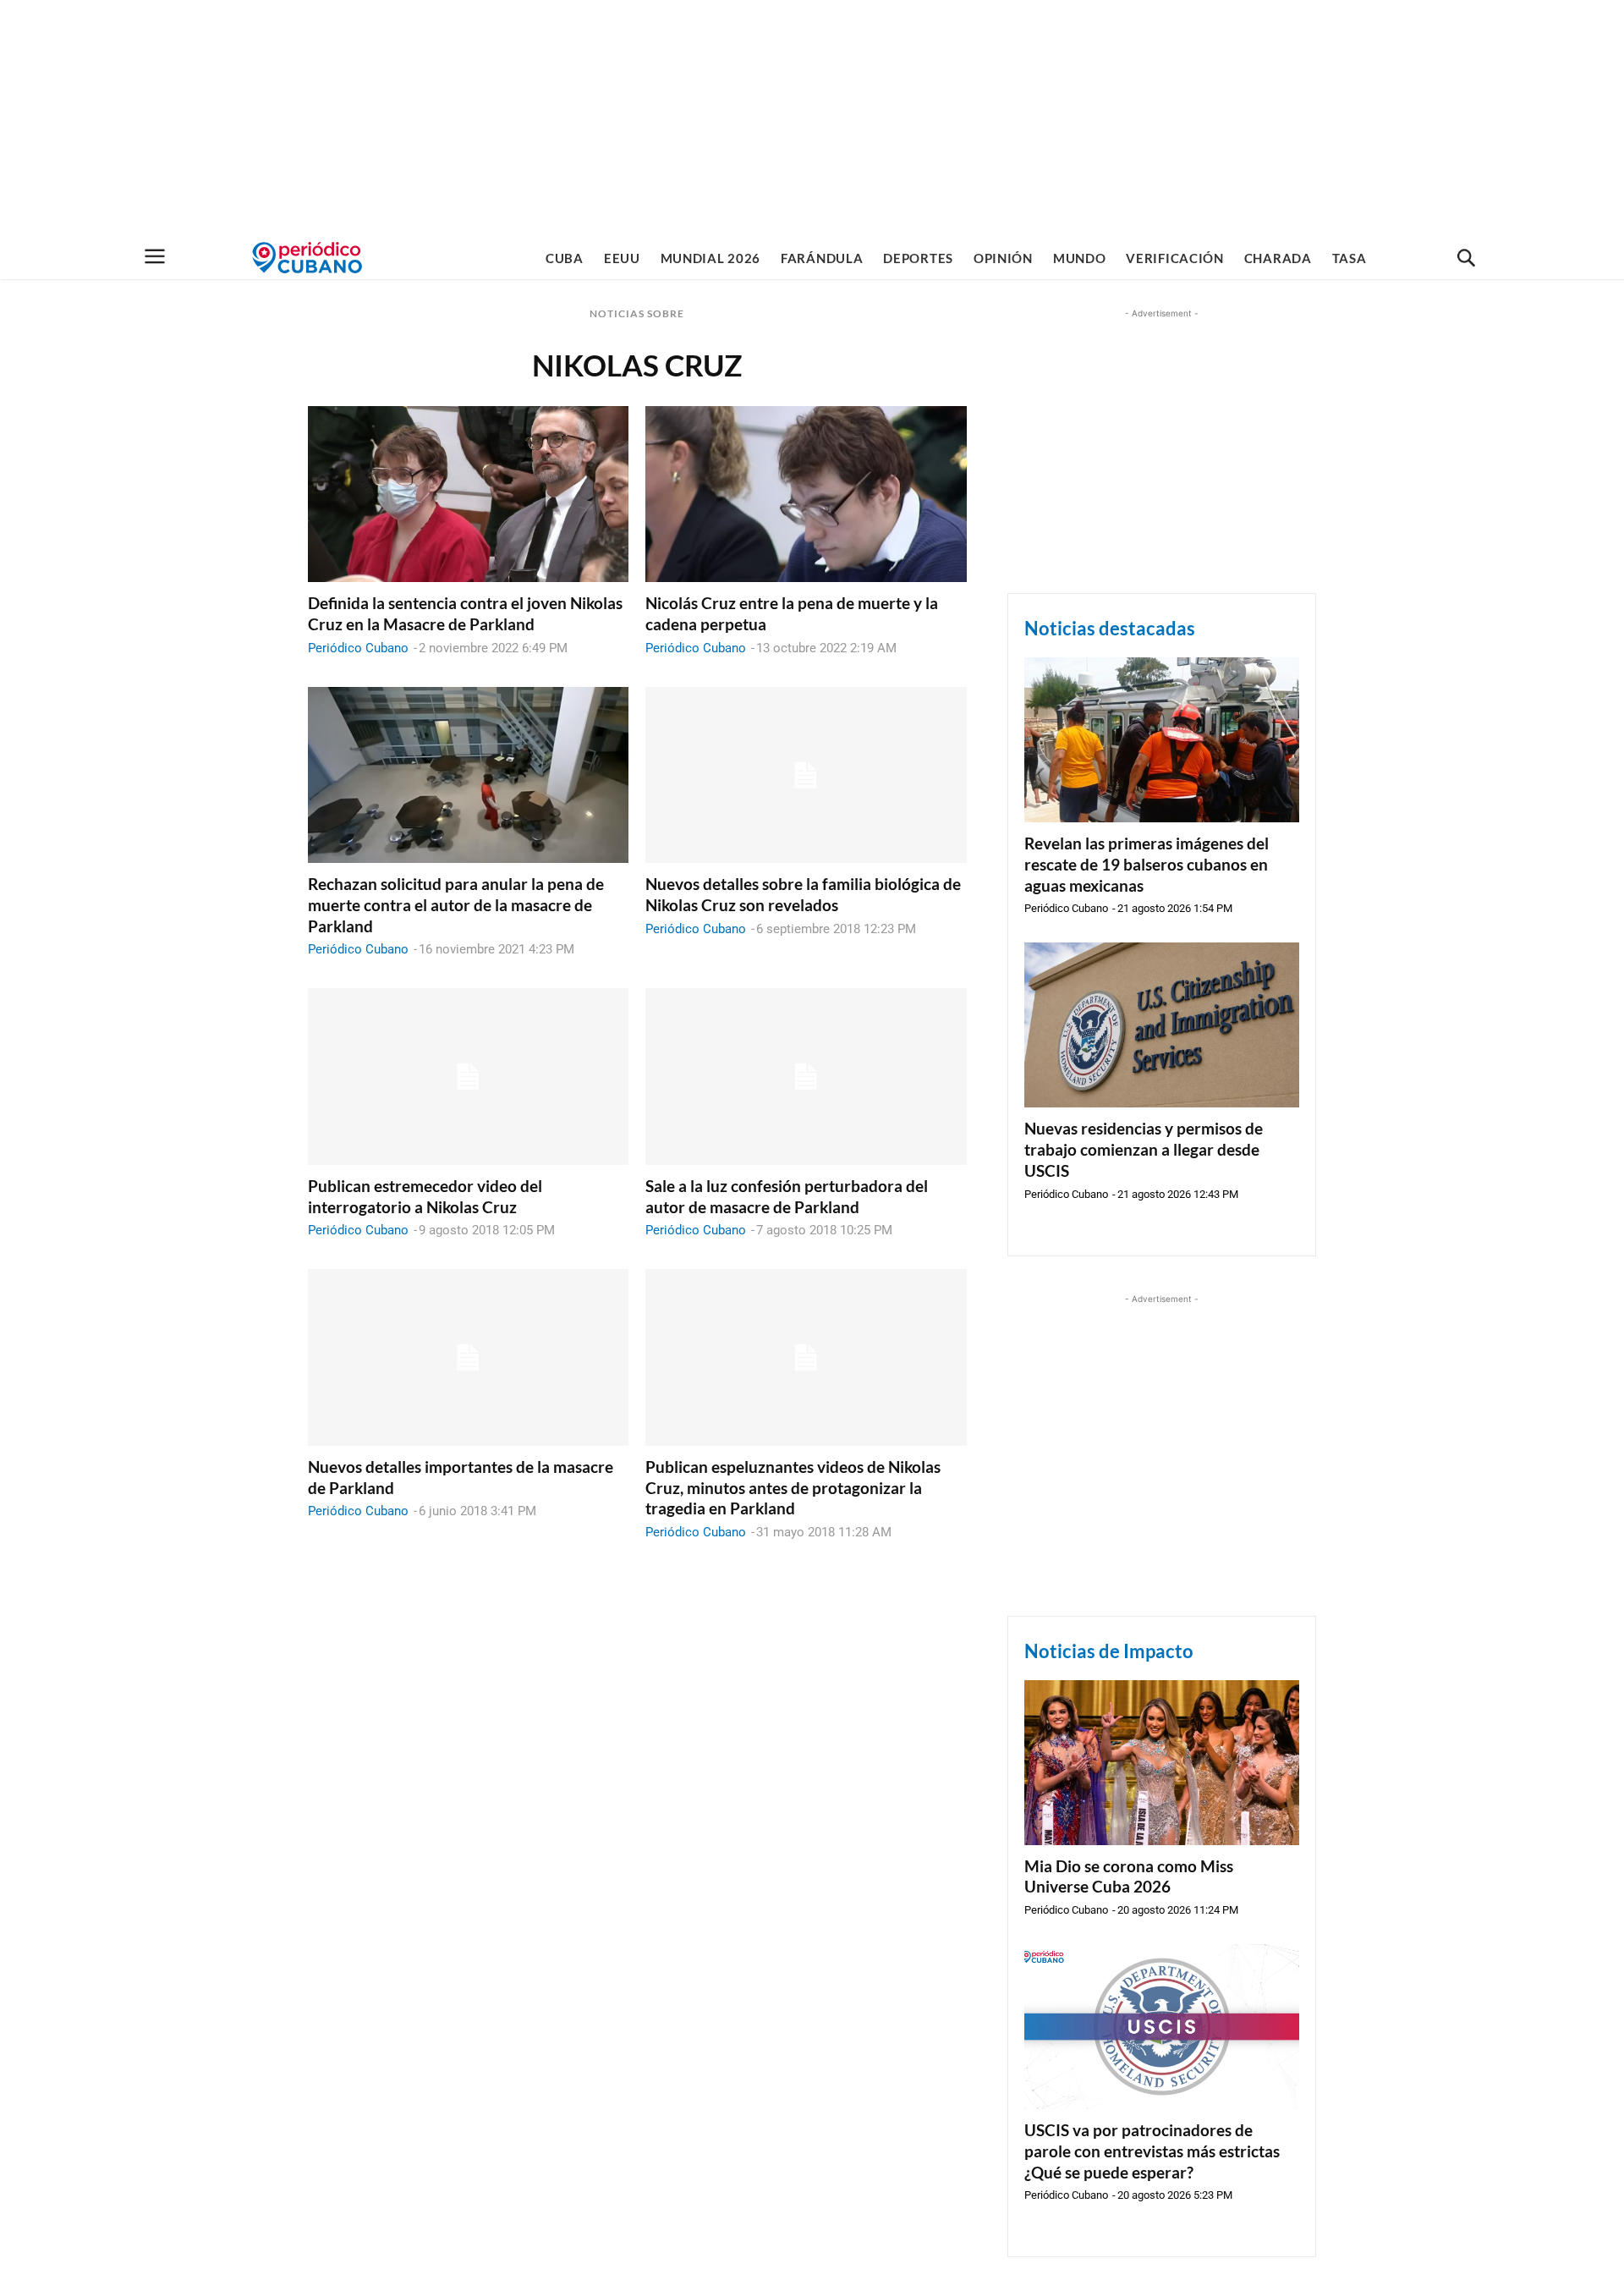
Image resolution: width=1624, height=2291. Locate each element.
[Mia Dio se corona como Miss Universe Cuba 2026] (1162, 1763)
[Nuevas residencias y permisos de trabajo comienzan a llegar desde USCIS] (1162, 1025)
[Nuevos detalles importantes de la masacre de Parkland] (468, 1357)
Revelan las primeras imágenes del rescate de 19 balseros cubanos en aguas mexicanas (1147, 864)
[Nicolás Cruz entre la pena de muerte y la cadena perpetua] (806, 494)
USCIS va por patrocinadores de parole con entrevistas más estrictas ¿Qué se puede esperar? (1152, 2151)
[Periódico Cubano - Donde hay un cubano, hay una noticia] (307, 258)
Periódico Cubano (358, 648)
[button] (1466, 259)
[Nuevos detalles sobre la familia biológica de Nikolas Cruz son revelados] (806, 775)
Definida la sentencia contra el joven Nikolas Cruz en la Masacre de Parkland (465, 613)
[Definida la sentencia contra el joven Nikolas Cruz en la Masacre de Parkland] (468, 494)
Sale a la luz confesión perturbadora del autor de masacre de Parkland (787, 1196)
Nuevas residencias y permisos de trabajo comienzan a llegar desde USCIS (1144, 1149)
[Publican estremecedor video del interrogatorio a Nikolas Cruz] (468, 1077)
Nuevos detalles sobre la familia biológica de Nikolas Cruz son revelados (803, 894)
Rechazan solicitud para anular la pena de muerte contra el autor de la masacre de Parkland (456, 904)
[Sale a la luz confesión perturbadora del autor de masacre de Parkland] (806, 1077)
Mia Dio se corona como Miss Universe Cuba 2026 (1129, 1876)
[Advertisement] (812, 118)
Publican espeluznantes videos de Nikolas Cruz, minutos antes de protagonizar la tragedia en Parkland (793, 1487)
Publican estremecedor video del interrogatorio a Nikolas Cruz (425, 1196)
